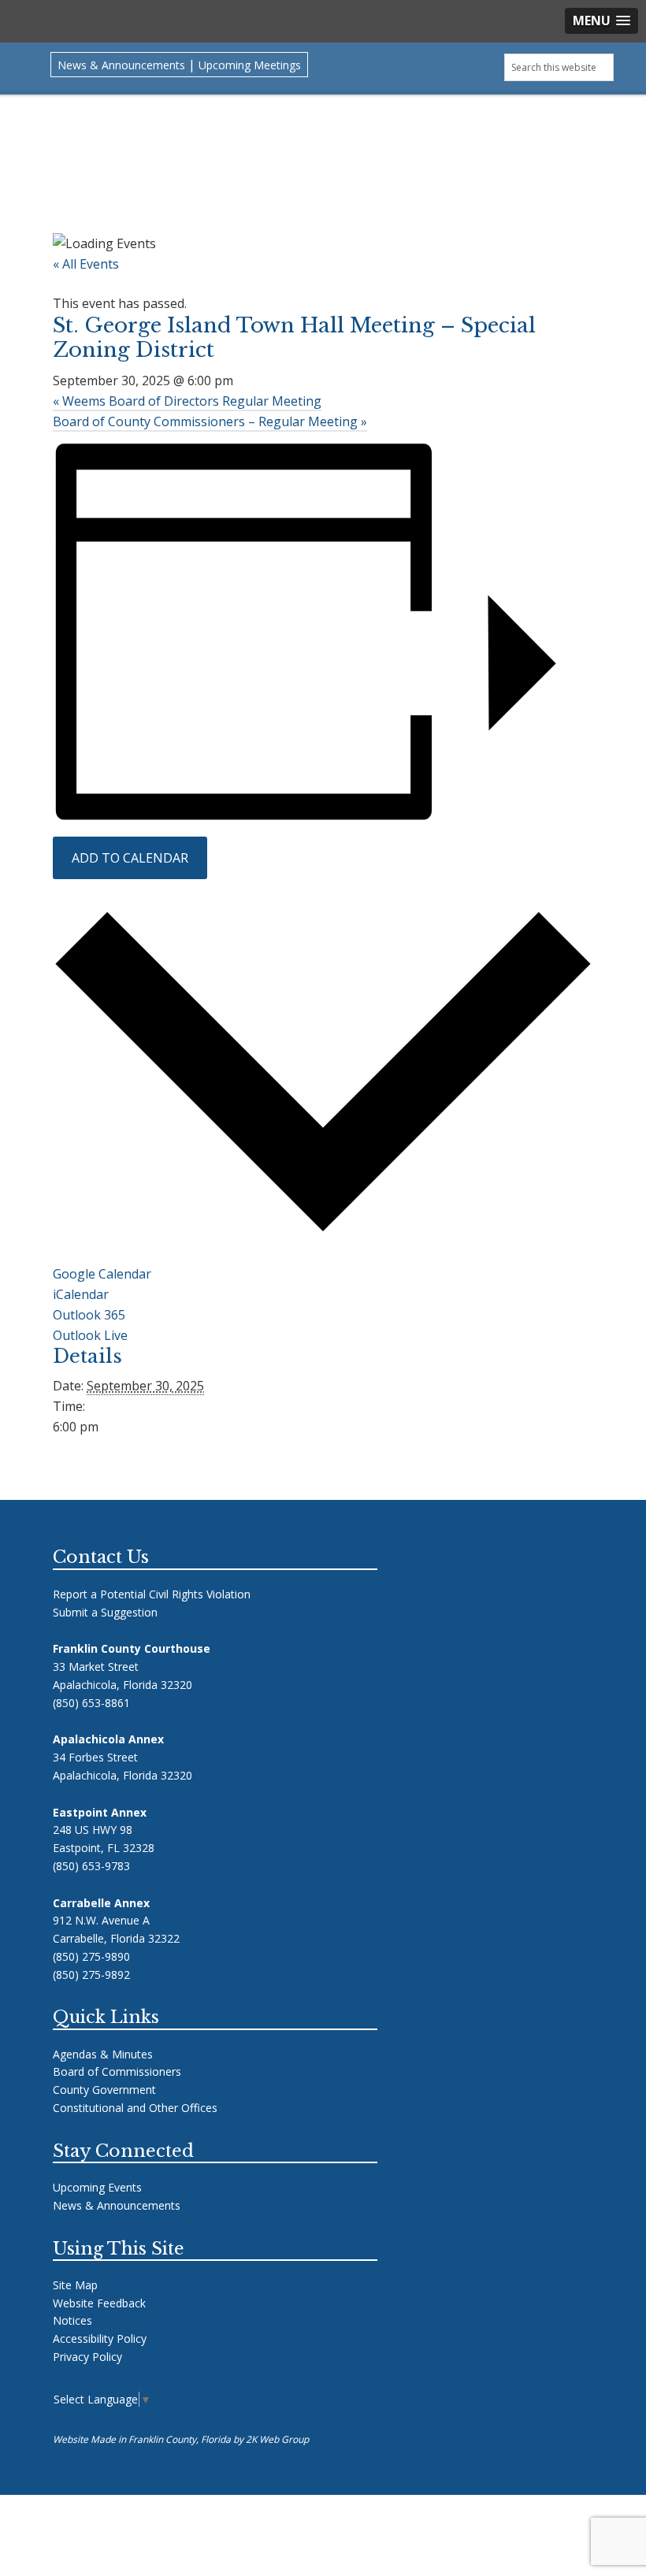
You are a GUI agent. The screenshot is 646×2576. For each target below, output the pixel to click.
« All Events (86, 264)
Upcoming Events (97, 2187)
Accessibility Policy (100, 2338)
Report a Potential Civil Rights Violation (152, 1594)
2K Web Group (277, 2439)
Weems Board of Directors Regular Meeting (187, 401)
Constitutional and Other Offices (135, 2108)
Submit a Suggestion (105, 1612)
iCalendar (81, 1294)
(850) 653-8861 (91, 1703)
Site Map (75, 2285)
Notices (72, 2320)
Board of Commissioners (117, 2071)
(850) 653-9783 (91, 1866)
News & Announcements (121, 65)
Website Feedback (99, 2303)
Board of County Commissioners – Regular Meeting (210, 421)
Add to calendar (130, 858)
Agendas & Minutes (103, 2054)
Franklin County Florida (323, 153)
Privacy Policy (87, 2357)
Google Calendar (102, 1274)
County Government (104, 2090)
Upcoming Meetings (250, 65)
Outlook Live (90, 1335)
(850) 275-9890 (91, 1956)
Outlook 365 (89, 1315)
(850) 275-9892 (91, 1975)
